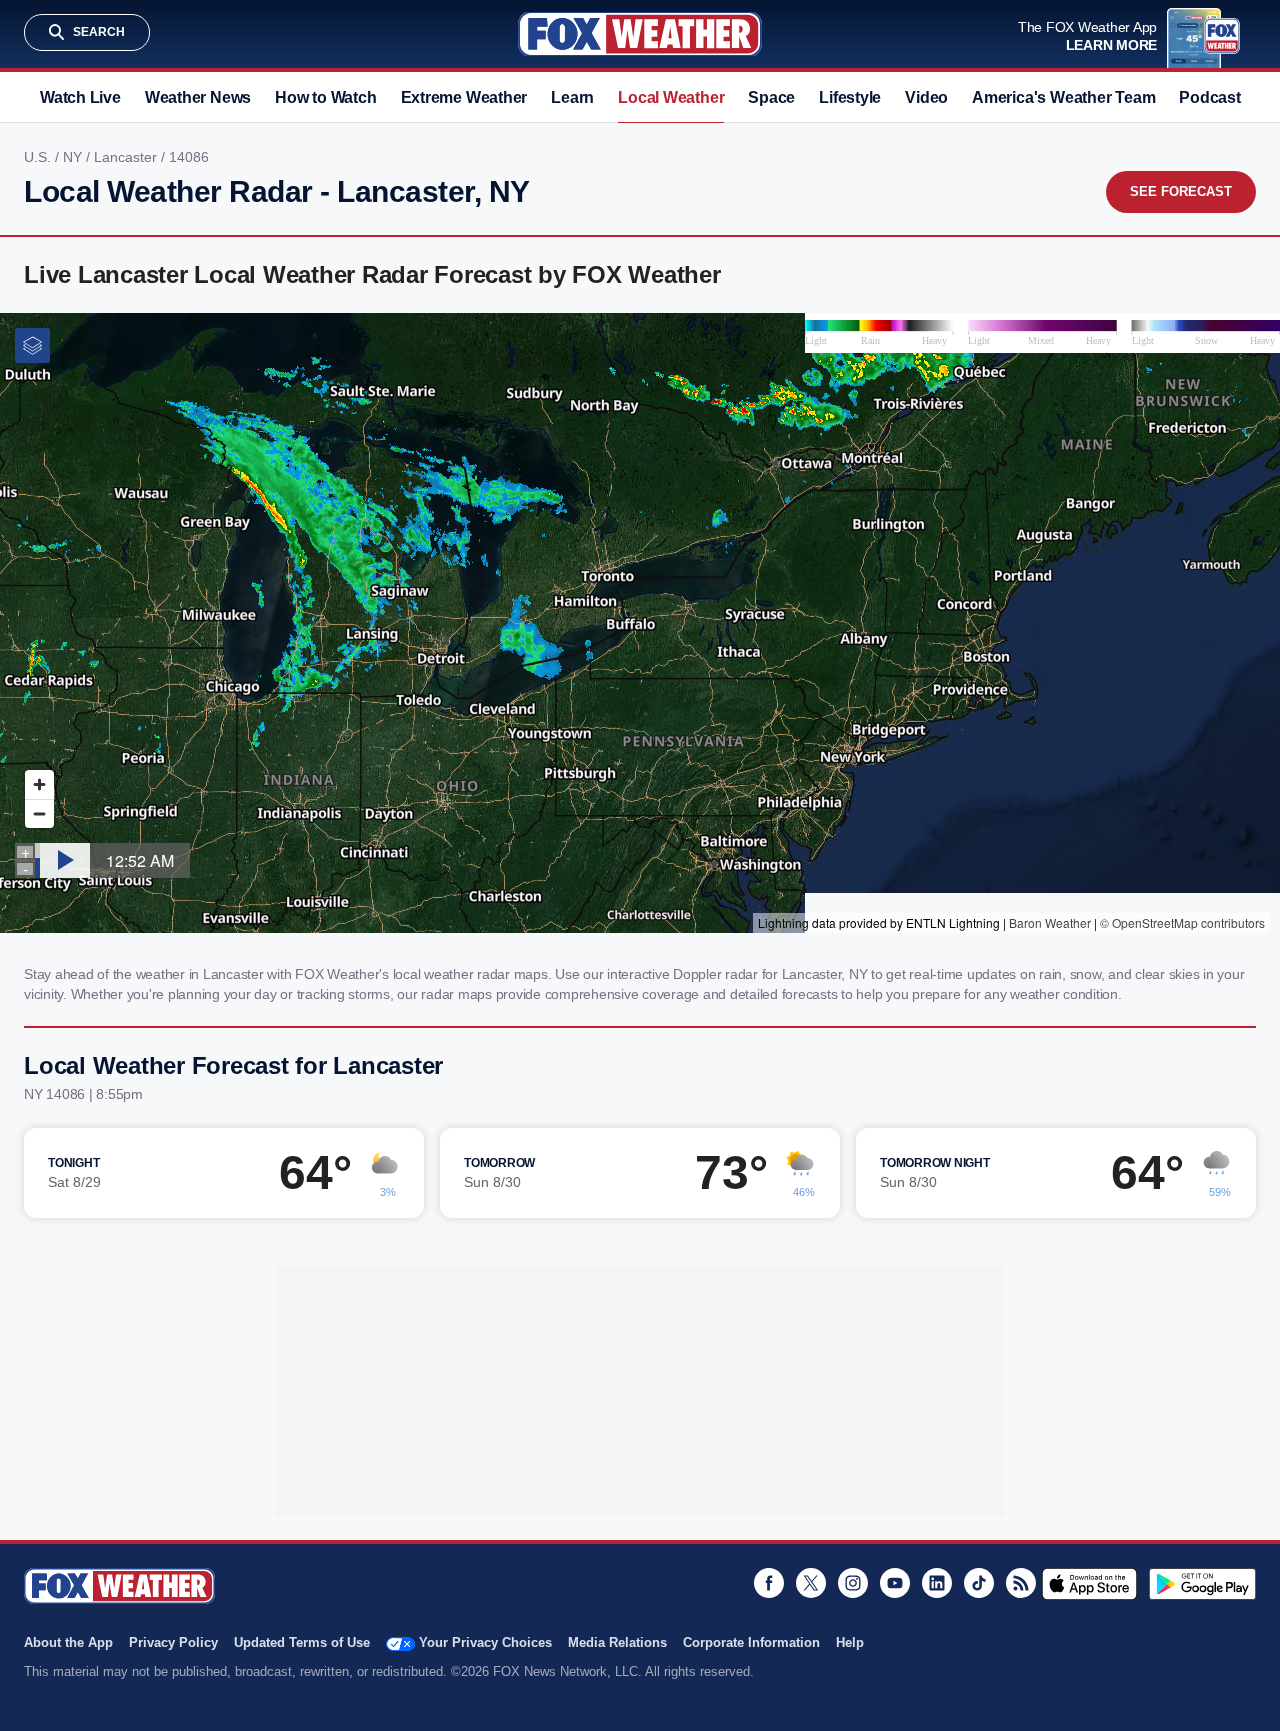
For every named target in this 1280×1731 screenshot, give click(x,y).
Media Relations (617, 1642)
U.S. (39, 157)
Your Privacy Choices (485, 1642)
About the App (68, 1642)
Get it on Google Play (1202, 1584)
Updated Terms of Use (302, 1642)
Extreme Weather (464, 97)
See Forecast (1181, 191)
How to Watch (325, 97)
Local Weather (671, 97)
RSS (1021, 1583)
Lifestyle (850, 97)
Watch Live (80, 97)
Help (850, 1642)
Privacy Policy (173, 1642)
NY (74, 157)
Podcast (1209, 97)
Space (771, 97)
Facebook (769, 1583)
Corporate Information (751, 1642)
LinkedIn (937, 1583)
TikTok (979, 1583)
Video (926, 97)
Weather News (198, 97)
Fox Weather (640, 34)
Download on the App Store (1089, 1584)
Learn (572, 97)
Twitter (811, 1583)
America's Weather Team (1063, 97)
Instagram (853, 1583)
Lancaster (127, 157)
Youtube (895, 1583)
